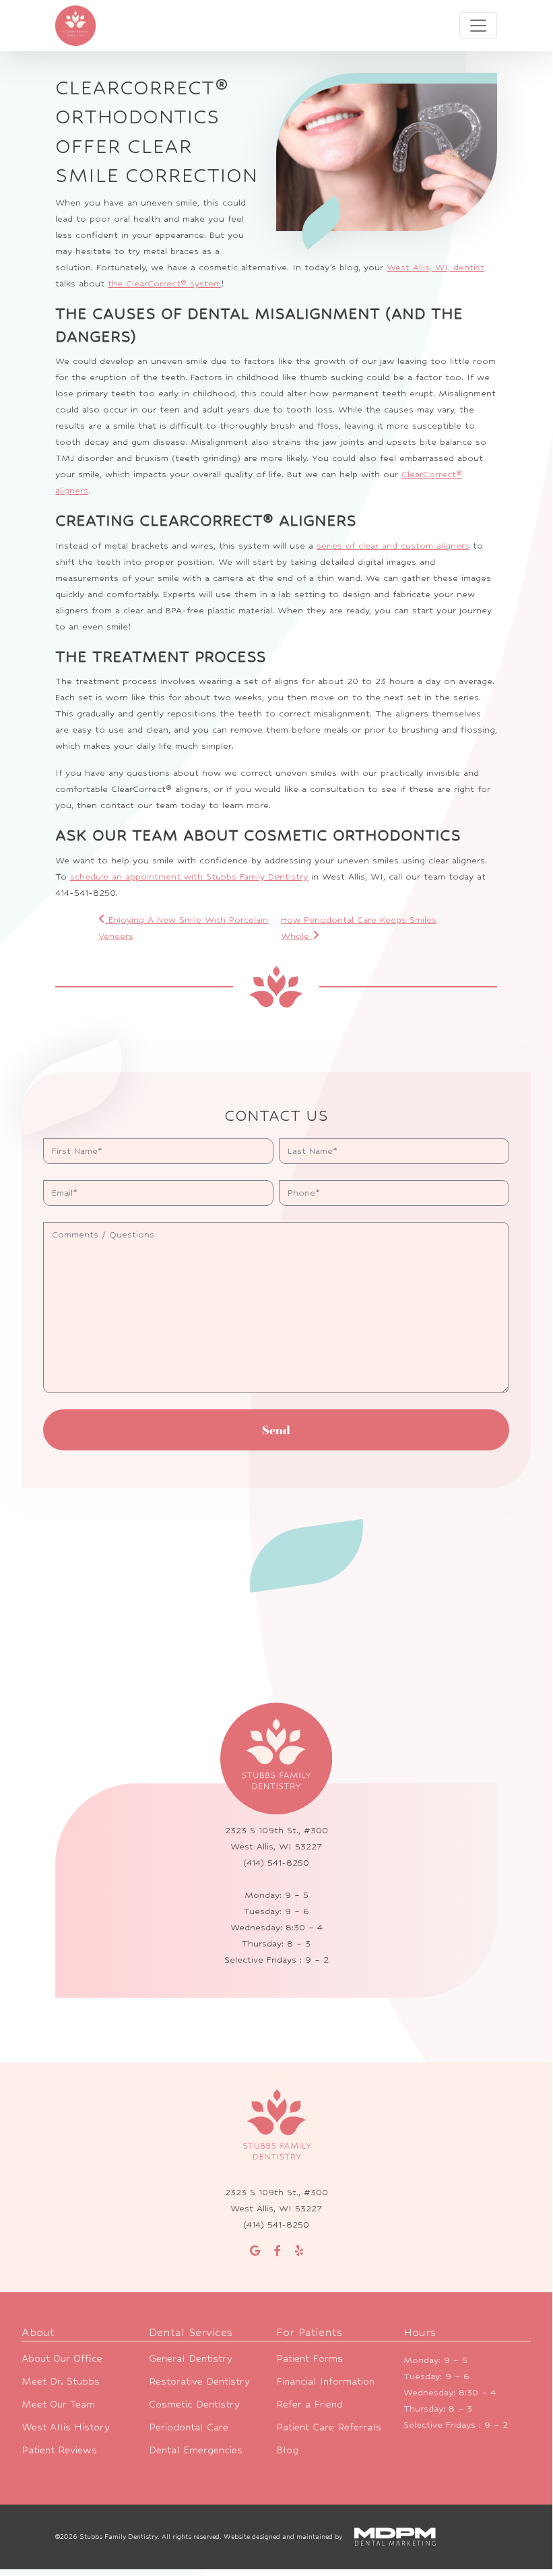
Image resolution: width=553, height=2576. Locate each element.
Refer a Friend (310, 2404)
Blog (287, 2450)
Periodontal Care (189, 2427)
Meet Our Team (58, 2404)
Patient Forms (310, 2358)
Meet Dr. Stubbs (61, 2381)
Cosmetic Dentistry (194, 2404)
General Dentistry (191, 2358)
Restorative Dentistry (199, 2381)
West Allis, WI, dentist (435, 267)
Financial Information (325, 2381)
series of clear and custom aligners (393, 546)
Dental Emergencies (196, 2450)
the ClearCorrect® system (164, 283)
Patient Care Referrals (329, 2427)
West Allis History (66, 2427)
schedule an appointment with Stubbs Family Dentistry (189, 877)
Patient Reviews (59, 2450)
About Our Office (62, 2358)
